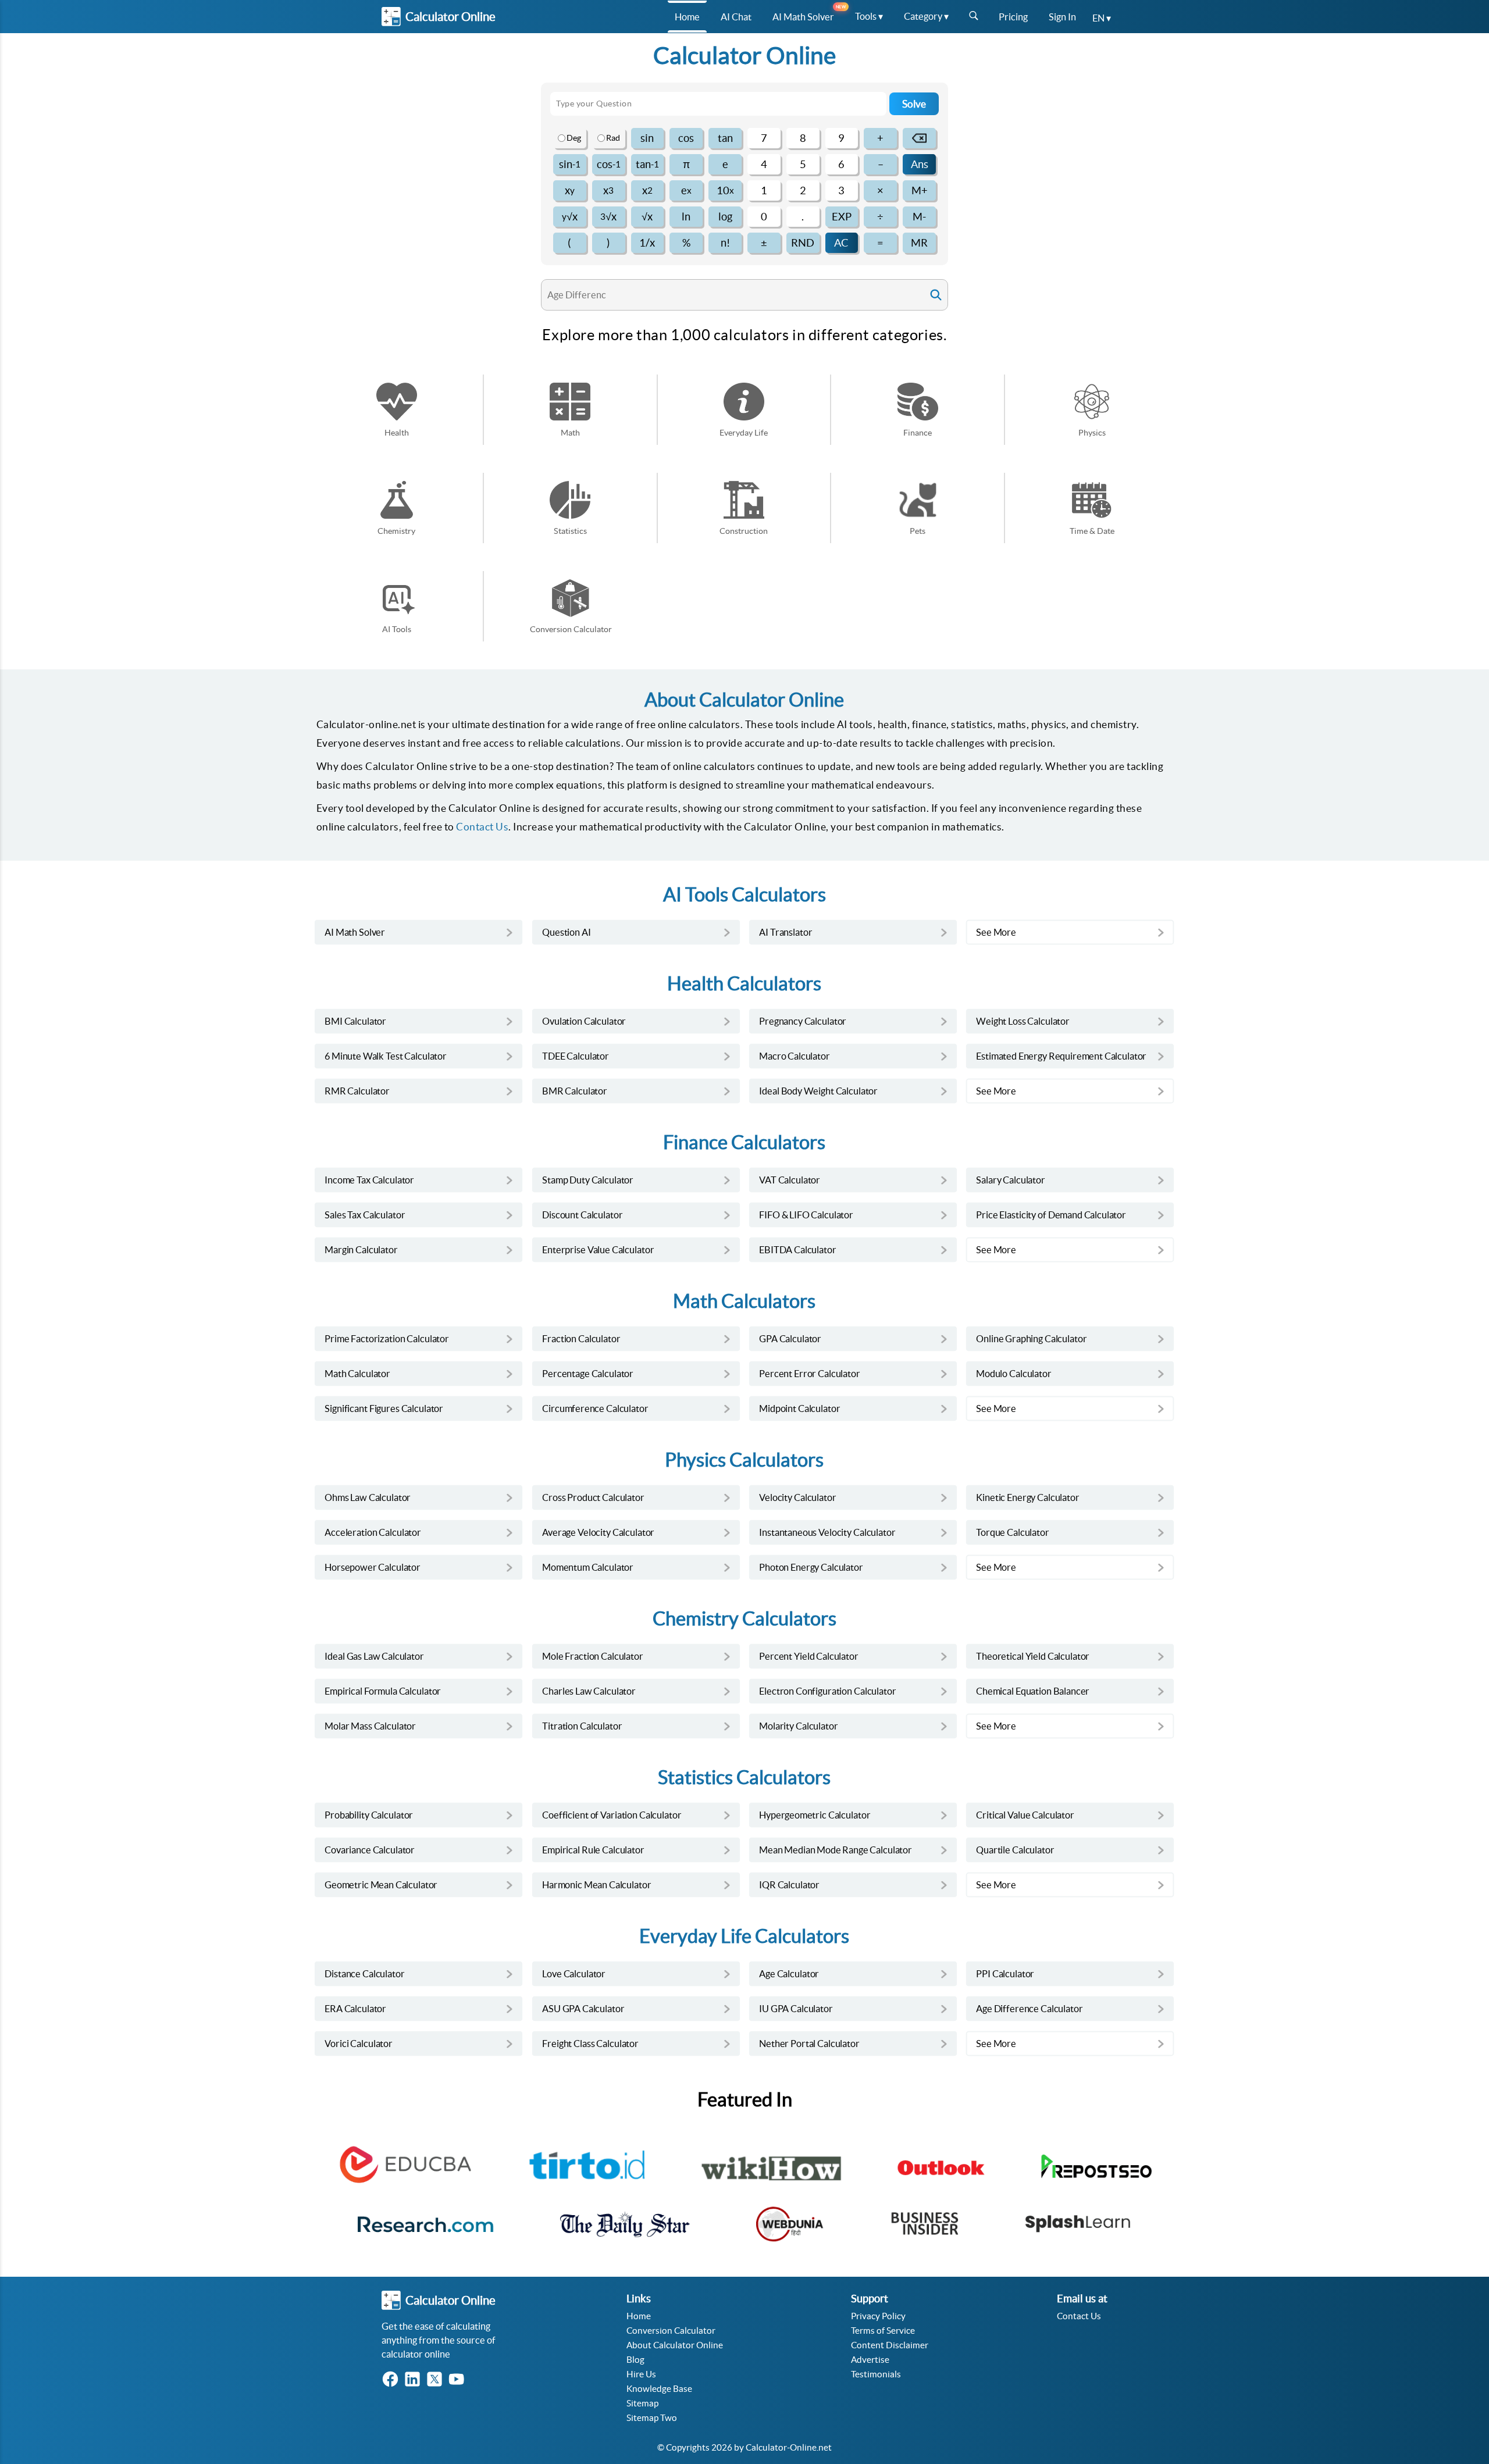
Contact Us (482, 827)
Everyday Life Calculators (744, 1936)
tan (725, 138)
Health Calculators (744, 984)
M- (919, 217)
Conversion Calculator (671, 2331)
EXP (842, 217)
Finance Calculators (744, 1142)
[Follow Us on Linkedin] (415, 2380)
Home (639, 2316)
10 (725, 190)
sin (647, 138)
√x (570, 217)
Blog (635, 2360)
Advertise (870, 2360)
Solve (914, 104)
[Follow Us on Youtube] (459, 2380)
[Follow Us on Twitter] (437, 2380)
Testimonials (876, 2374)
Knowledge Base (659, 2389)
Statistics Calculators (744, 1777)
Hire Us (641, 2374)
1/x (647, 243)
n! (725, 243)
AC (841, 243)
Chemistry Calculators (744, 1619)
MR (919, 243)
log (725, 217)
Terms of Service (883, 2331)
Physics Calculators (744, 1460)
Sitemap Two (652, 2418)
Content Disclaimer (890, 2345)
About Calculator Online (675, 2345)
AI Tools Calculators (744, 895)
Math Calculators (744, 1301)
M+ (920, 190)
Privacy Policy (878, 2316)
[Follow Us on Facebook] (393, 2380)
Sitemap (642, 2403)
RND (803, 243)
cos (686, 138)
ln (686, 217)
